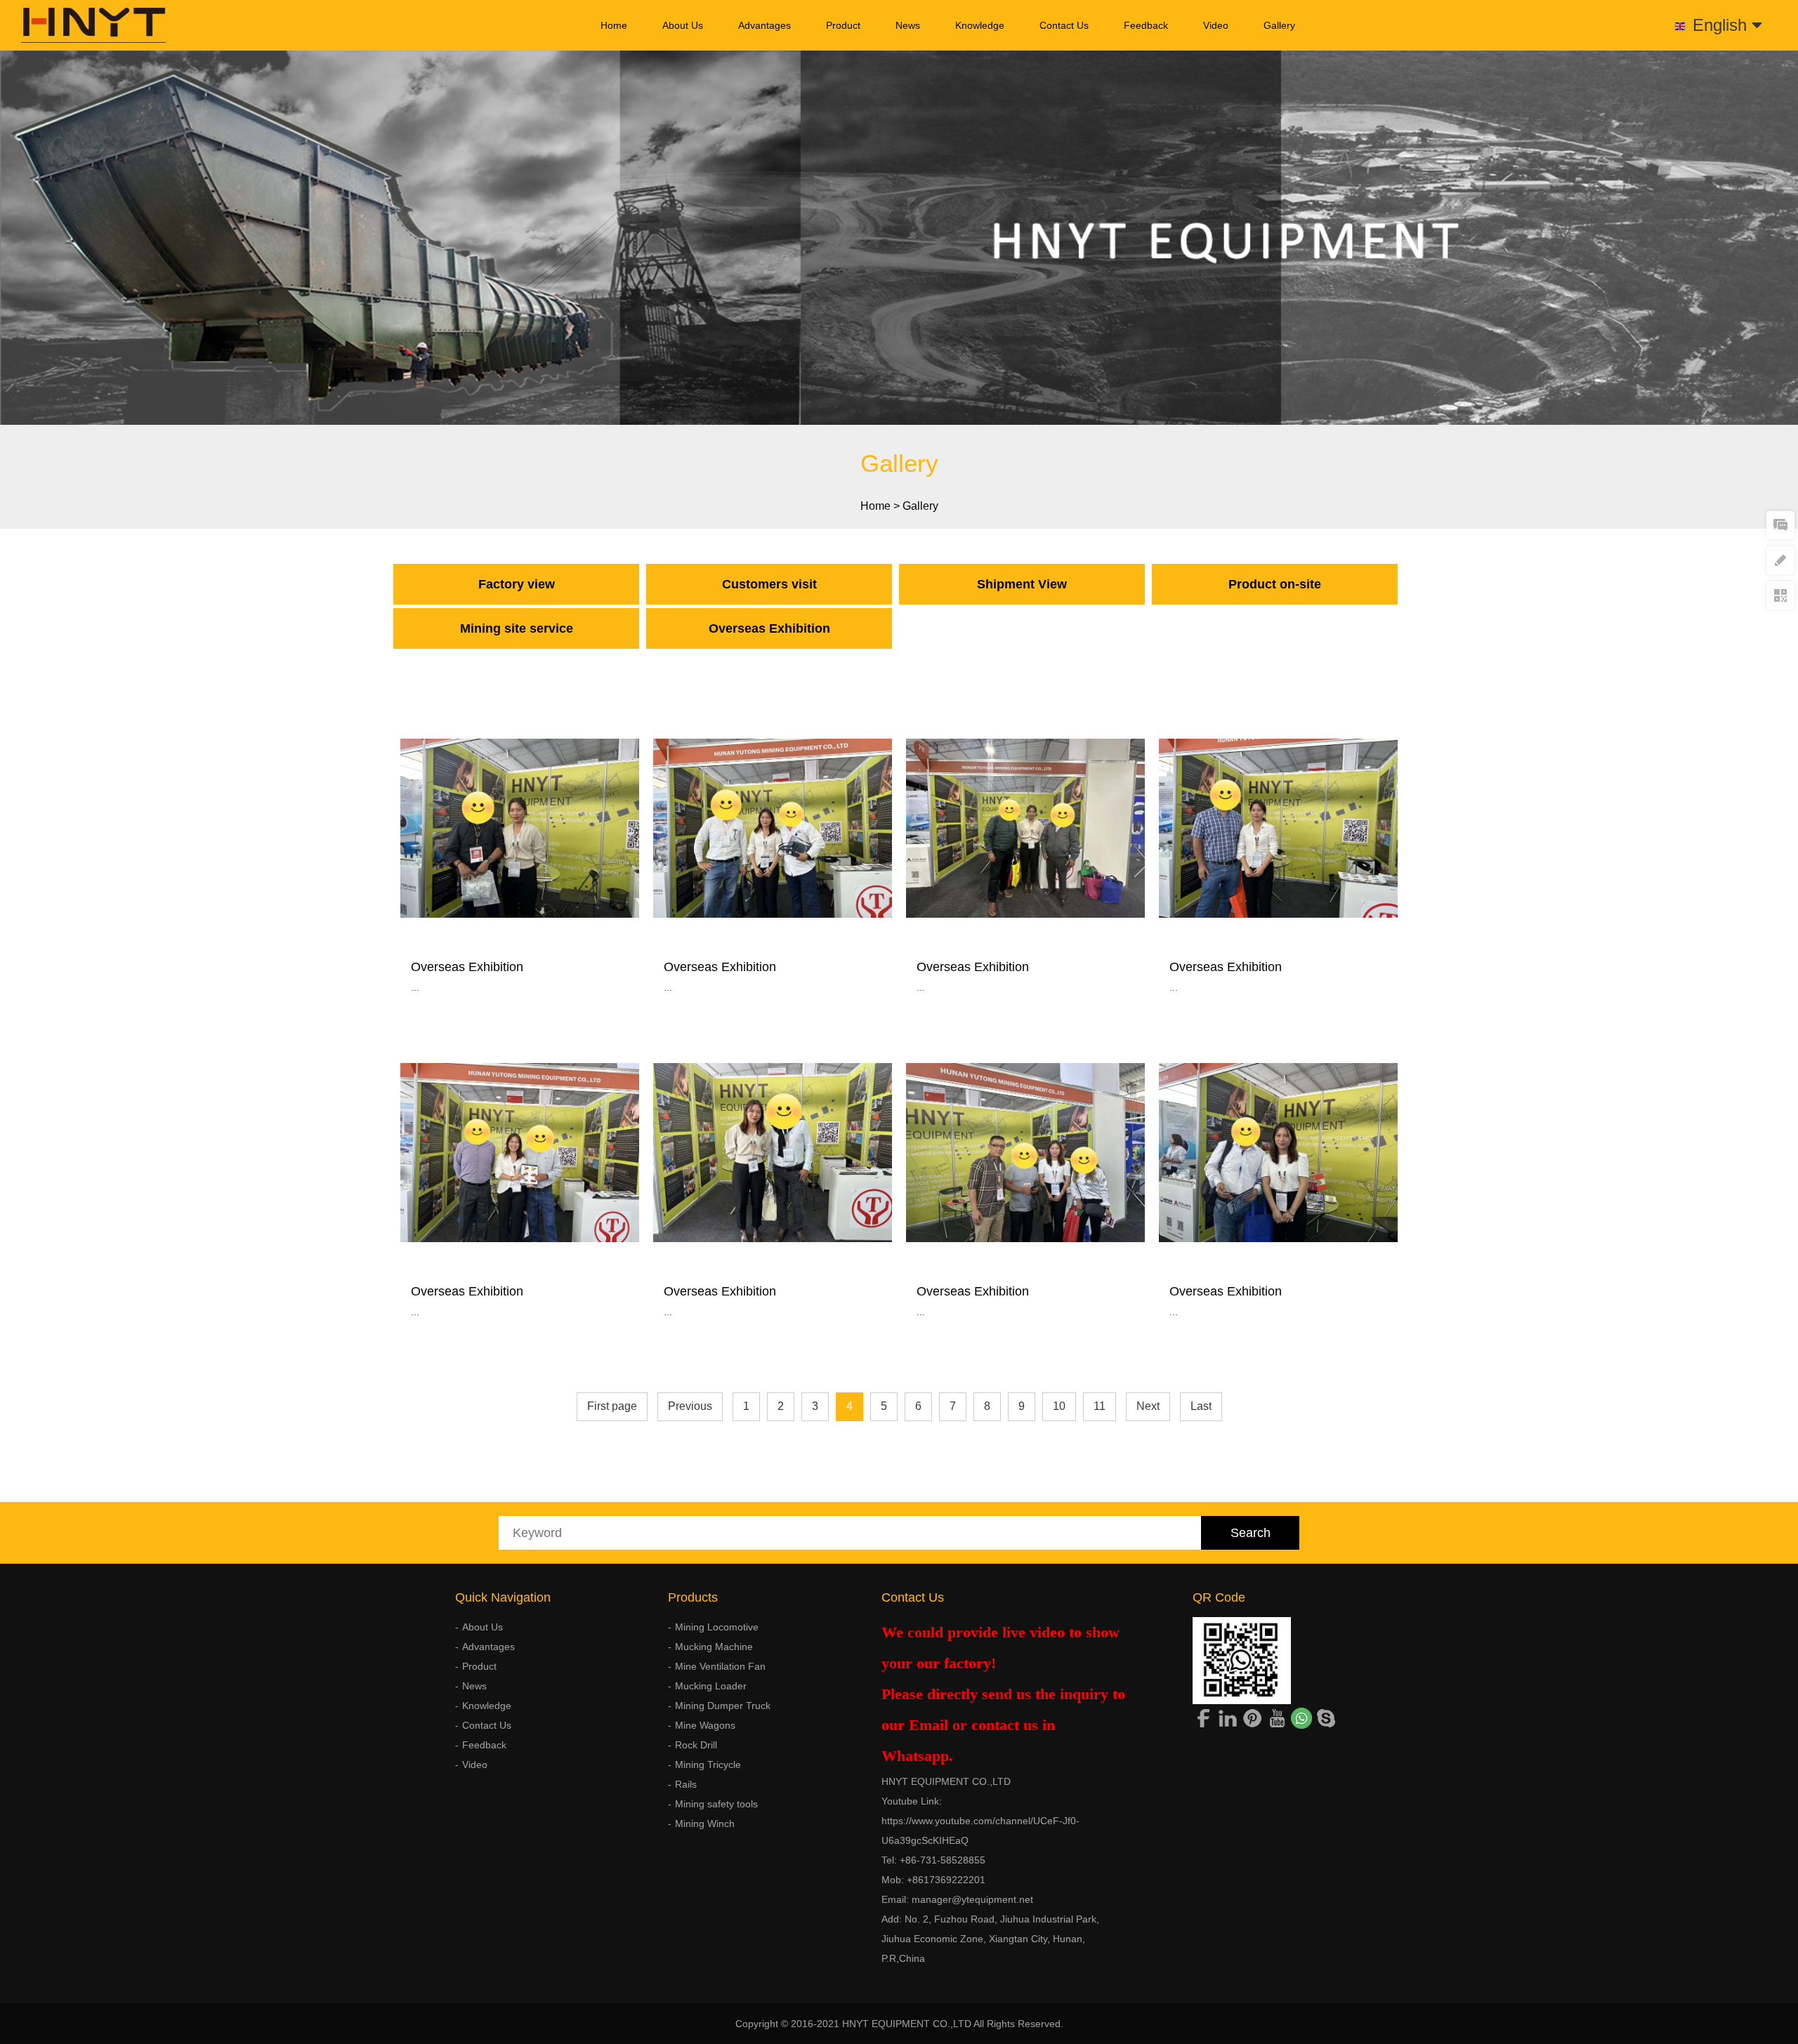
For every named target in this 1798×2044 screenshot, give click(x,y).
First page (612, 1406)
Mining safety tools (716, 1804)
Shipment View (1022, 584)
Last (1201, 1406)
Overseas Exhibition (769, 628)
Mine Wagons (705, 1725)
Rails (686, 1784)
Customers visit (769, 584)
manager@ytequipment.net (972, 1899)
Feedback (1146, 25)
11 (1100, 1406)
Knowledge (980, 25)
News (908, 25)
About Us (683, 25)
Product (843, 25)
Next (1148, 1406)
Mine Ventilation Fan (720, 1666)
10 (1059, 1406)
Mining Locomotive (717, 1627)
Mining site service (517, 628)
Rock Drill (696, 1745)
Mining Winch (705, 1824)
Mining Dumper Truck (723, 1706)
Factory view (517, 584)
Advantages (765, 25)
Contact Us (1064, 25)
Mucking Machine (714, 1647)
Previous (690, 1406)
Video (1216, 25)
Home (614, 25)
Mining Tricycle (708, 1765)
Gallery (1279, 25)
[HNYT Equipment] (83, 25)
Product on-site (1275, 584)
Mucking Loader (711, 1686)
